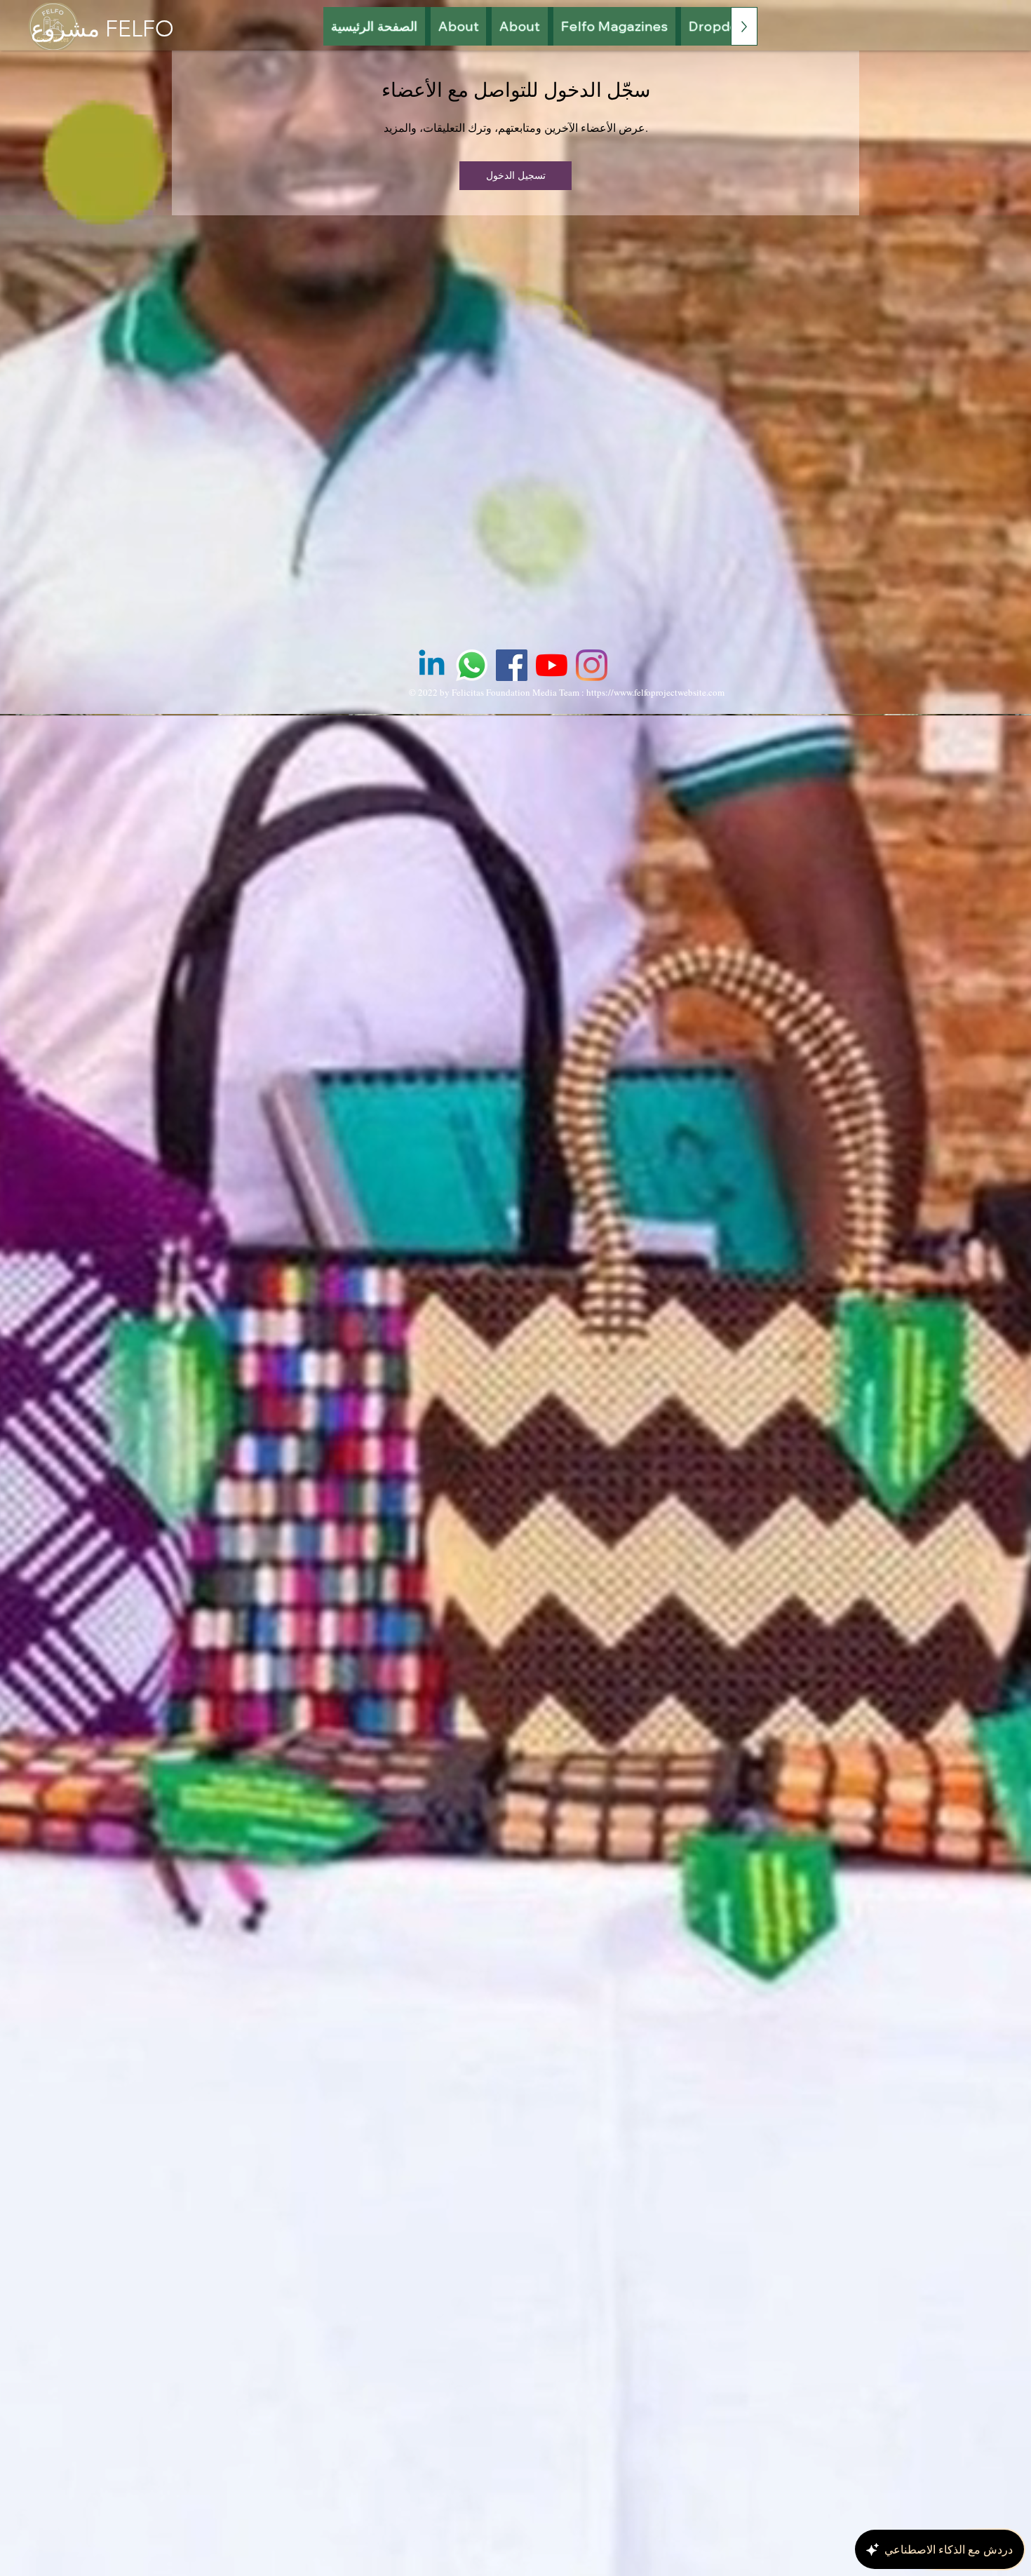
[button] (615, 26)
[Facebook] (512, 665)
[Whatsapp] (472, 665)
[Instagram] (592, 665)
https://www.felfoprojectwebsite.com (655, 692)
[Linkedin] (432, 665)
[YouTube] (552, 665)
